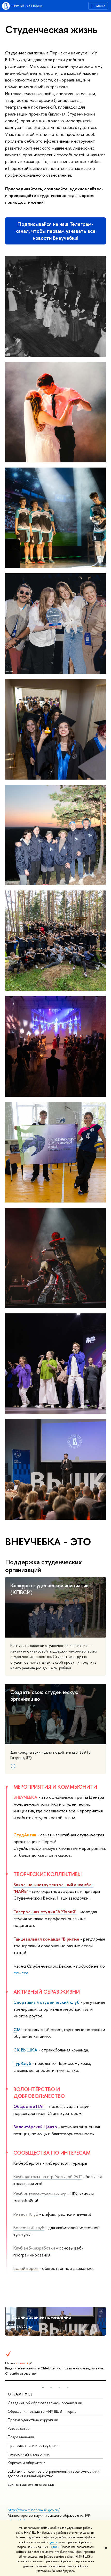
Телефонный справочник (29, 2454)
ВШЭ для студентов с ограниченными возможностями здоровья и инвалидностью (54, 2473)
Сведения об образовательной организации (45, 2403)
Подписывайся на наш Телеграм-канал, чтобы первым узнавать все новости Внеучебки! (55, 231)
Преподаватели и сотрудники (33, 2445)
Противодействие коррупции (33, 2420)
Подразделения (21, 2437)
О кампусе (20, 2394)
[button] (43, 2387)
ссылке (21, 1973)
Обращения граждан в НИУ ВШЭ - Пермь (42, 2411)
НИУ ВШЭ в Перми (27, 6)
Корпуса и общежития (26, 2463)
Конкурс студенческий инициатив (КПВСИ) (49, 1589)
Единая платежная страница (31, 2484)
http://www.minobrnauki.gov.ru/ (34, 2510)
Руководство (19, 2428)
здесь (53, 2542)
